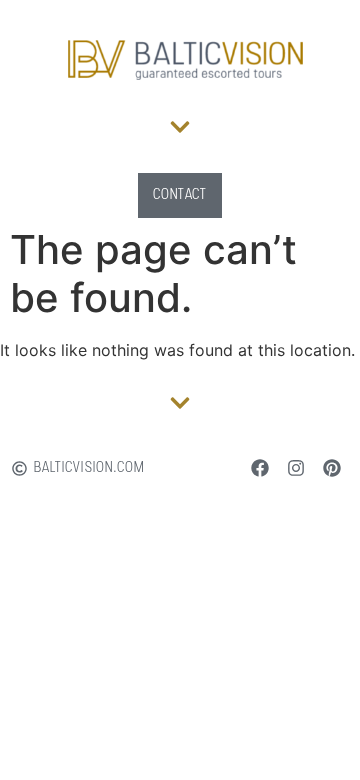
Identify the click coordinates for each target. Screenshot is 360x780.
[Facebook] (260, 468)
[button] (180, 126)
